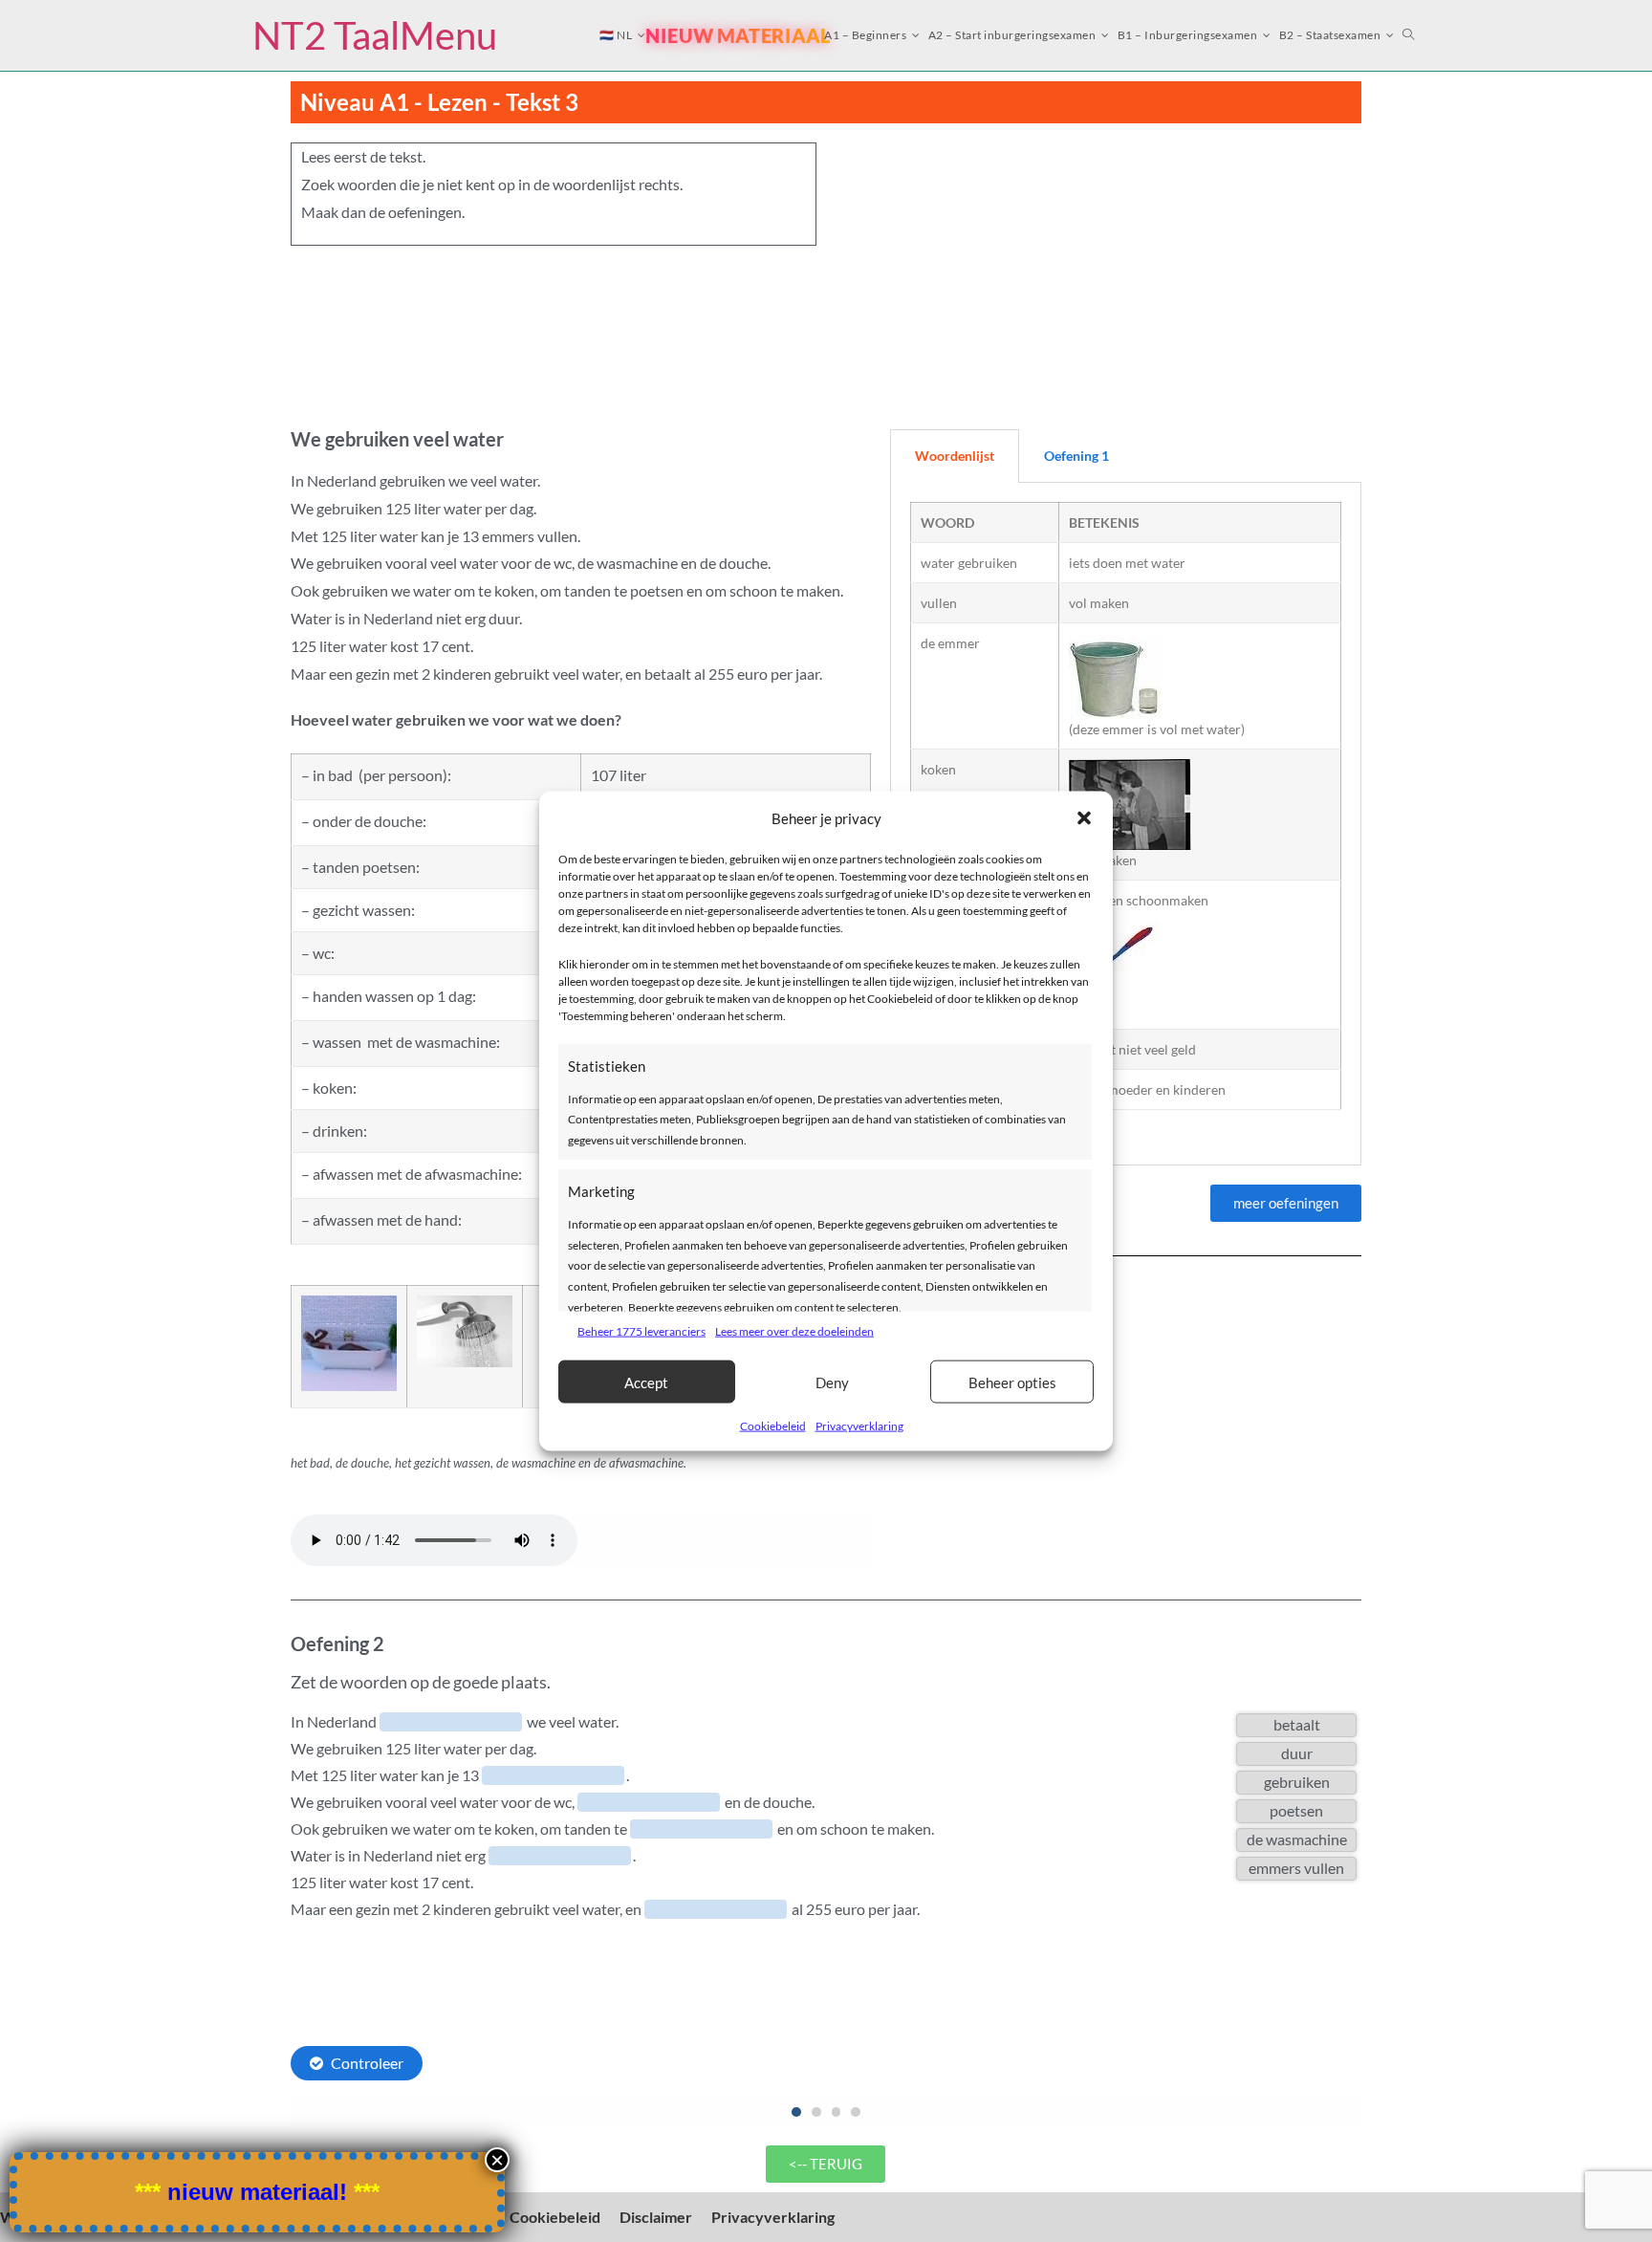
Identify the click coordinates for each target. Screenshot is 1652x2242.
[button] (1084, 818)
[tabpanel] (1126, 824)
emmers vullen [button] (1296, 1868)
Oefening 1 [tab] (1076, 456)
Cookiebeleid (773, 1426)
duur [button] (1297, 1753)
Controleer (367, 2063)
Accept (646, 1382)
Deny (832, 1382)
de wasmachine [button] (1297, 1839)
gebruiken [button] (1297, 1782)
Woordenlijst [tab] (955, 456)
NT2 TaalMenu (375, 35)
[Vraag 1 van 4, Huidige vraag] (796, 2112)
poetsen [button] (1296, 1810)
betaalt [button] (1297, 1724)
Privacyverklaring (859, 1426)
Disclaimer (656, 2217)
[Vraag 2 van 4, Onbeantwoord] (816, 2112)
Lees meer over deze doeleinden (794, 1330)
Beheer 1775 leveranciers (641, 1330)
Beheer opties (1012, 1382)
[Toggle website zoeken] (1409, 35)
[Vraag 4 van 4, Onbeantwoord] (856, 2112)
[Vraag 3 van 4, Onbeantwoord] (837, 2112)
